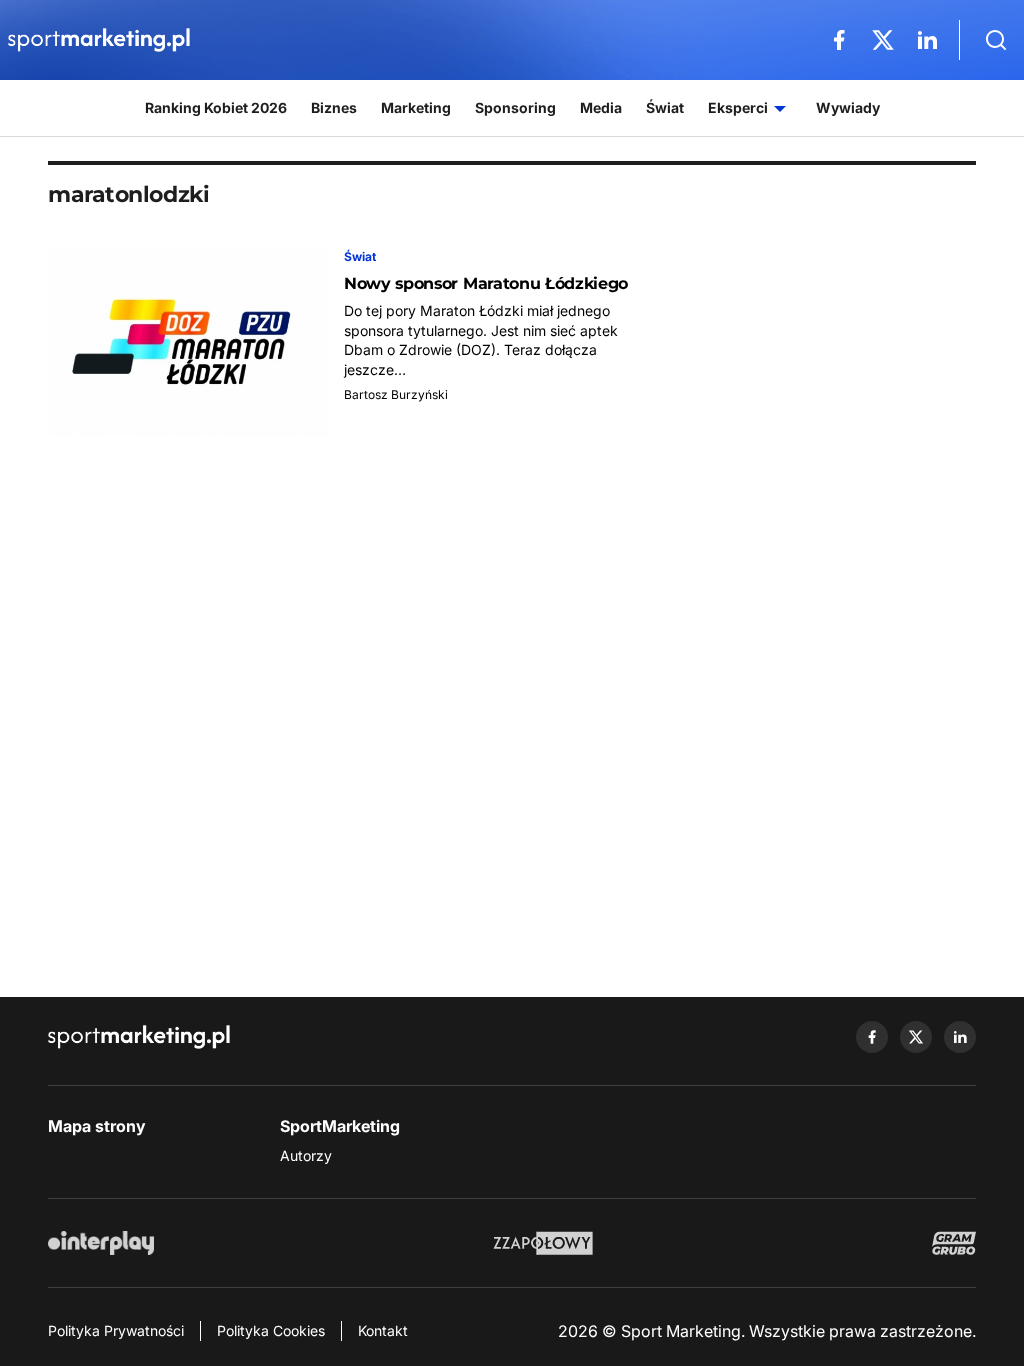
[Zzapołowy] (543, 1243)
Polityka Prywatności (116, 1330)
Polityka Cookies (271, 1330)
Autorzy (306, 1155)
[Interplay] (101, 1243)
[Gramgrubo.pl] (954, 1243)
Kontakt (383, 1330)
